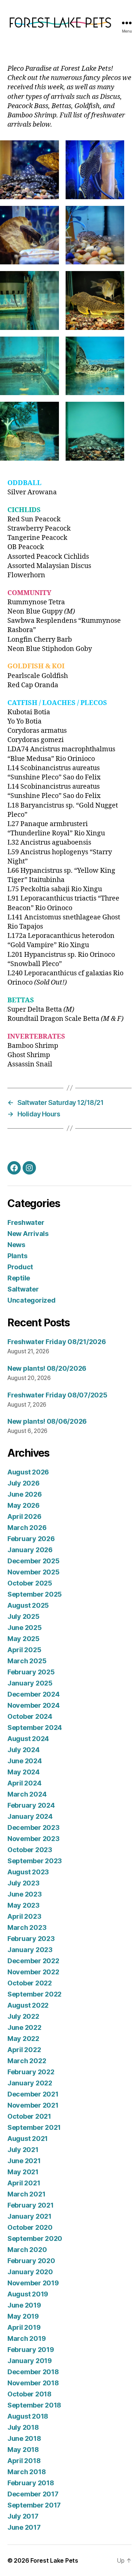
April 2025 (24, 1650)
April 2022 (24, 2050)
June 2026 (25, 1494)
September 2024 (35, 1728)
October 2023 (30, 1850)
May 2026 (24, 1505)
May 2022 (23, 2039)
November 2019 (33, 2283)
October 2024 (30, 1716)
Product (20, 1267)
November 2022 (33, 1972)
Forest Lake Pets (54, 2560)
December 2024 (34, 1694)
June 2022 (24, 2027)
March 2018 (27, 2472)
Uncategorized (32, 1300)
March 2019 (27, 2338)
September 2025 (35, 1594)
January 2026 (30, 1550)
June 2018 (24, 2438)
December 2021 (33, 2094)
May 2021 (23, 2172)
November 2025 (34, 1572)
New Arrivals (28, 1234)
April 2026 (24, 1516)
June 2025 (25, 1628)
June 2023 (25, 1894)
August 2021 (28, 2139)
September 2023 (35, 1861)
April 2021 (24, 2183)
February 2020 (31, 2261)
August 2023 (28, 1872)
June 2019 (24, 2305)
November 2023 (34, 1839)
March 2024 (27, 1794)
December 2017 (33, 2494)
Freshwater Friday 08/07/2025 (57, 1395)
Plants (17, 1256)
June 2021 (24, 2161)
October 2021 (29, 2116)
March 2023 (27, 1927)
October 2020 (30, 2227)
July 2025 (24, 1616)
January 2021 (29, 2216)
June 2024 (25, 1761)
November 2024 (34, 1705)
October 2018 (29, 2394)
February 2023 (31, 1939)
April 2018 (24, 2461)
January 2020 (30, 2272)
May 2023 (24, 1905)
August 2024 (28, 1739)
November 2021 (33, 2105)
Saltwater (23, 1289)
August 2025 (28, 1605)
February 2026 (31, 1539)
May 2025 (24, 1639)
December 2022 (33, 1961)
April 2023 (24, 1916)
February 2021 (31, 2205)
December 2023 (34, 1827)
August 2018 (28, 2416)
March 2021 (26, 2194)
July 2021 (23, 2150)
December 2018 (33, 2372)
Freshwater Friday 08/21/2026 (57, 1342)
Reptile (19, 1278)
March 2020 (27, 2250)
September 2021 (34, 2127)
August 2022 (28, 2005)
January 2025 (30, 1683)
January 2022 (30, 2083)
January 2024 (30, 1816)
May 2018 (23, 2450)
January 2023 (30, 1950)
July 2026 (24, 1483)
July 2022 (23, 2016)
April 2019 (24, 2327)
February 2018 (31, 2483)
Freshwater (26, 1222)
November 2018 (33, 2383)
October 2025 (30, 1583)
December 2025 (34, 1561)
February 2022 (31, 2072)
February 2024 (31, 1805)
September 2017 (34, 2505)
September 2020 (35, 2238)
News (16, 1245)
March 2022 (27, 2061)
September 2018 (34, 2405)
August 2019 (28, 2294)
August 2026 (28, 1472)
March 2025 (27, 1661)
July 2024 (24, 1750)
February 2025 (31, 1672)
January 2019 (30, 2361)
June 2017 (24, 2527)
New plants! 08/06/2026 (47, 1421)
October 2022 (30, 1983)
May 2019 (23, 2316)
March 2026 (27, 1528)
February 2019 (31, 2350)
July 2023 (24, 1883)
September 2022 (34, 1994)
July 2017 (23, 2516)
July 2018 (23, 2427)
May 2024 (24, 1772)
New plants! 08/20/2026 (47, 1368)
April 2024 (24, 1783)
